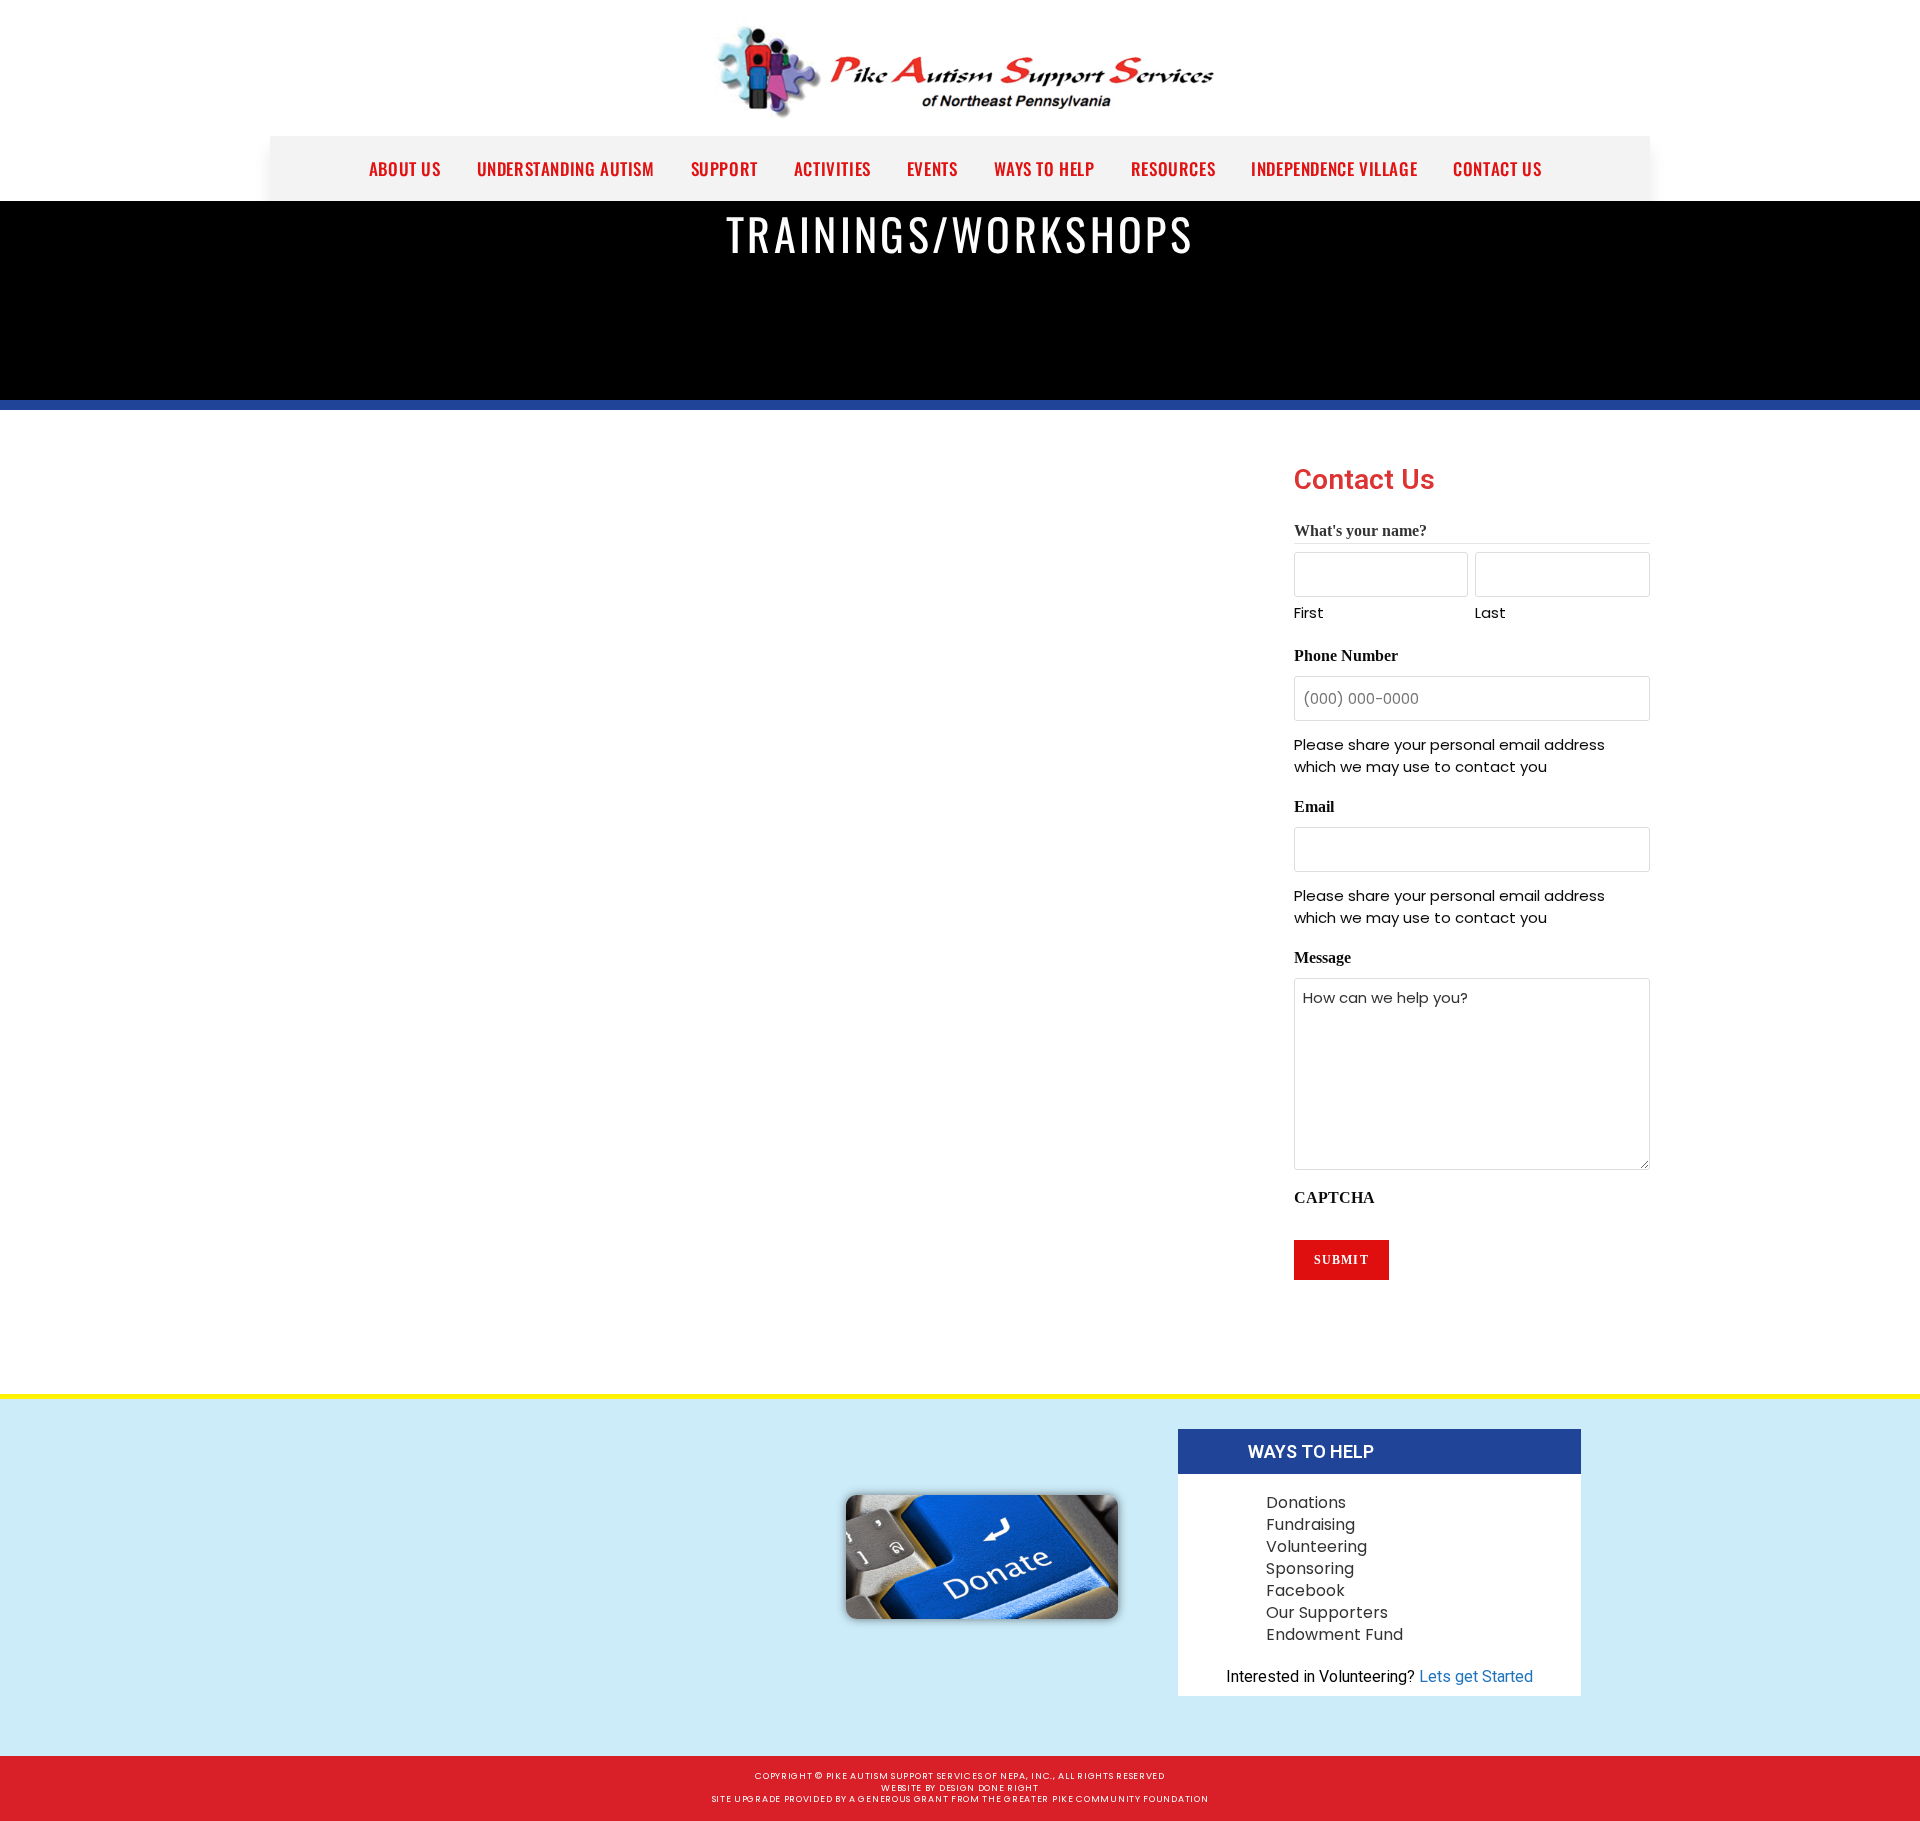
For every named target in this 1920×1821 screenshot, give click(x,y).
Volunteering (1316, 1547)
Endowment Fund (1334, 1635)
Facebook (1305, 1591)
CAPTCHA (1334, 1197)
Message (1322, 957)
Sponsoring (1310, 1569)
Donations (1306, 1503)
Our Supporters (1327, 1613)
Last (1490, 612)
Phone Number (1346, 655)
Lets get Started (1476, 1676)
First (1309, 612)
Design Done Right (989, 1788)
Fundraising (1310, 1525)
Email (1314, 806)
